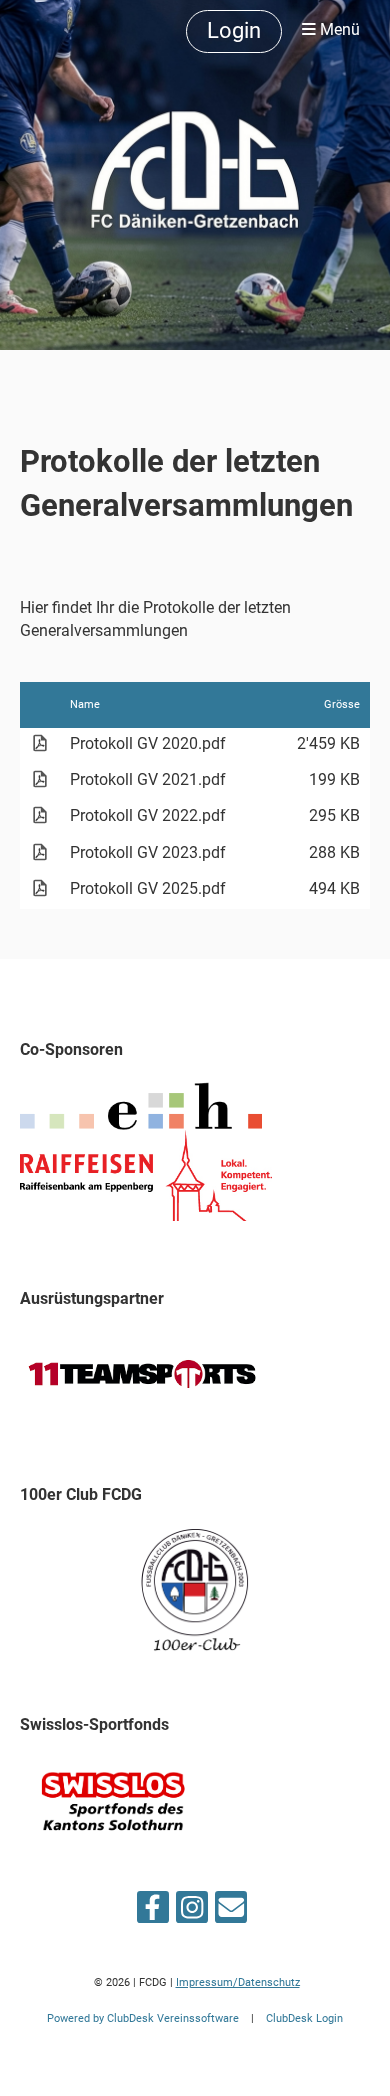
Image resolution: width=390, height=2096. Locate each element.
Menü (338, 30)
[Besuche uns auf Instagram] (192, 1912)
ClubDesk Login (304, 2018)
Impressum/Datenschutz (238, 1982)
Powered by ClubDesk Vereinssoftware (143, 2018)
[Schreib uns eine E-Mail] (231, 1912)
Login (234, 30)
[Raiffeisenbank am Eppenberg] (146, 1215)
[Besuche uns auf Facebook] (153, 1912)
